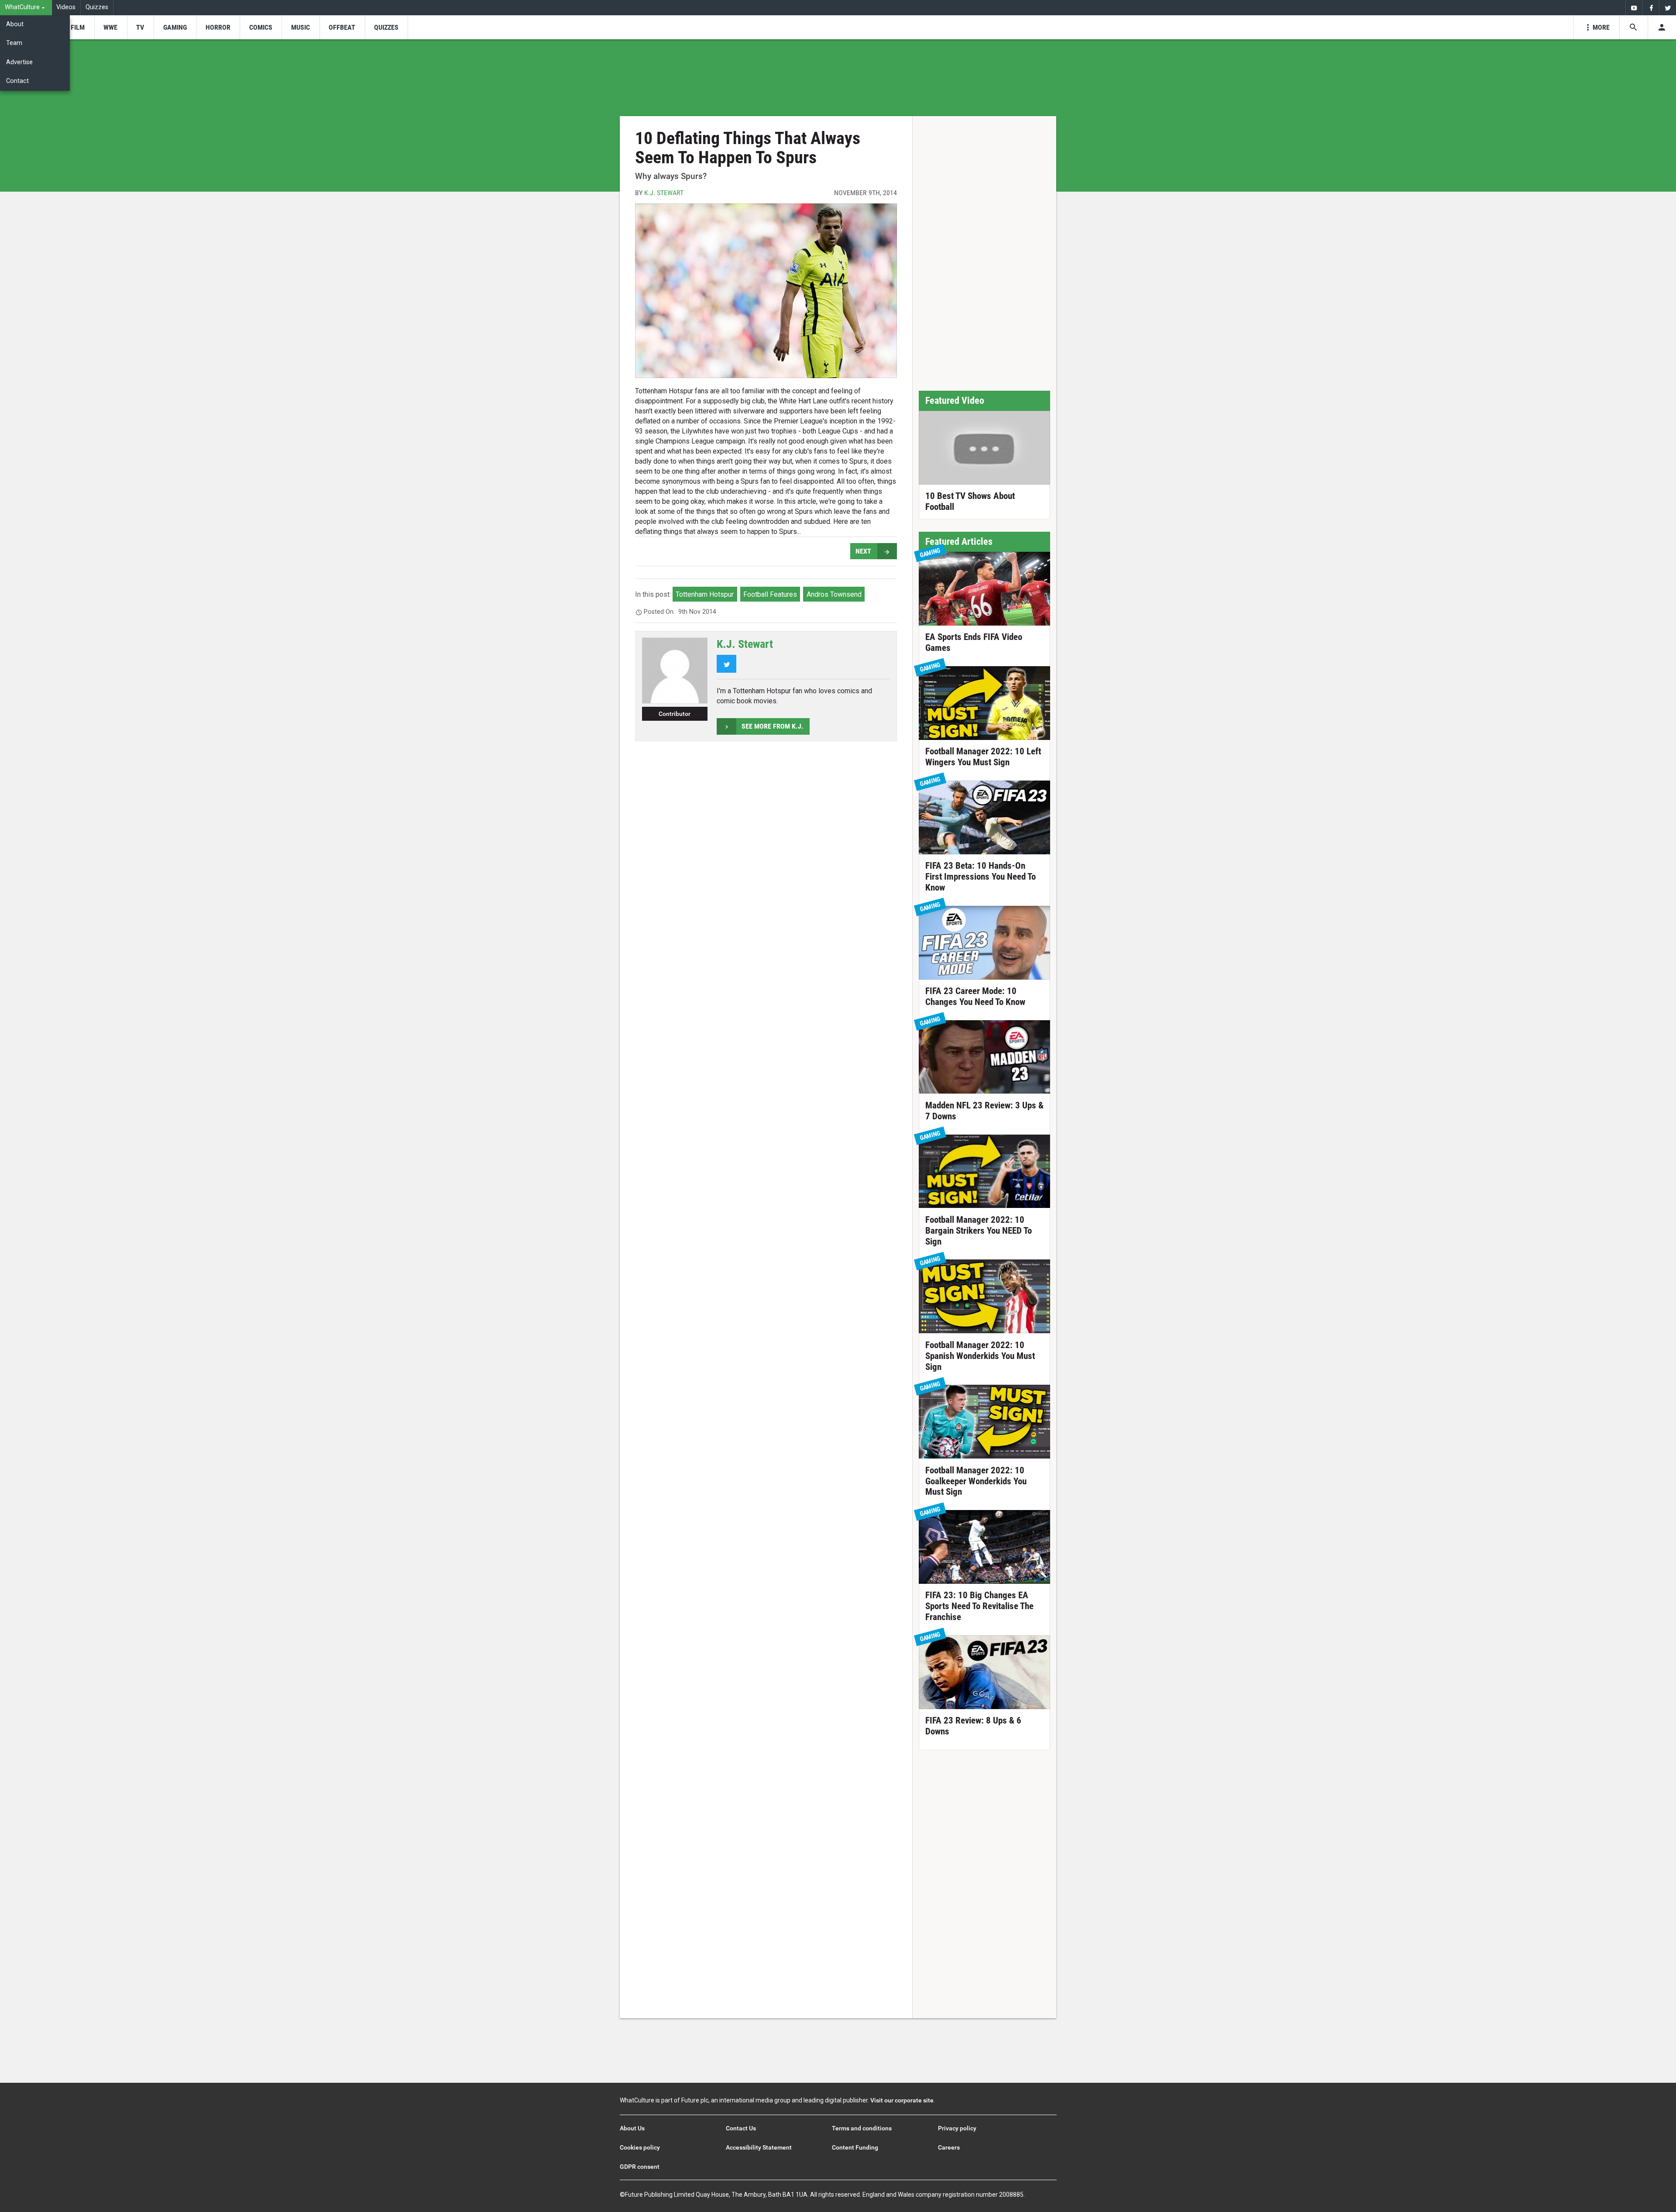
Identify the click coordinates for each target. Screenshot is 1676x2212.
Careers (949, 2147)
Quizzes (97, 7)
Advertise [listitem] (19, 62)
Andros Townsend (834, 594)
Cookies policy (640, 2147)
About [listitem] (15, 24)
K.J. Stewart (664, 193)
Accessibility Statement (759, 2147)
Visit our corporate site (902, 2100)
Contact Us (741, 2128)
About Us (632, 2128)
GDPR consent (640, 2167)
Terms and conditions (862, 2128)
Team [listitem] (14, 43)
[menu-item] (77, 27)
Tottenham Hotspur (705, 594)
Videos (66, 7)
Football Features (770, 594)
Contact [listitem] (17, 81)
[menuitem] (26, 8)
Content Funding (855, 2147)
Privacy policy (957, 2128)
